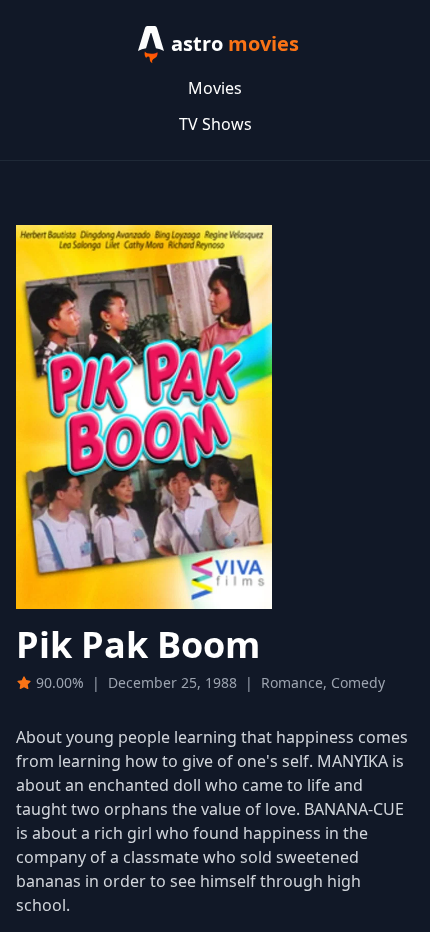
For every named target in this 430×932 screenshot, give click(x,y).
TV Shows (215, 124)
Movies (215, 88)
